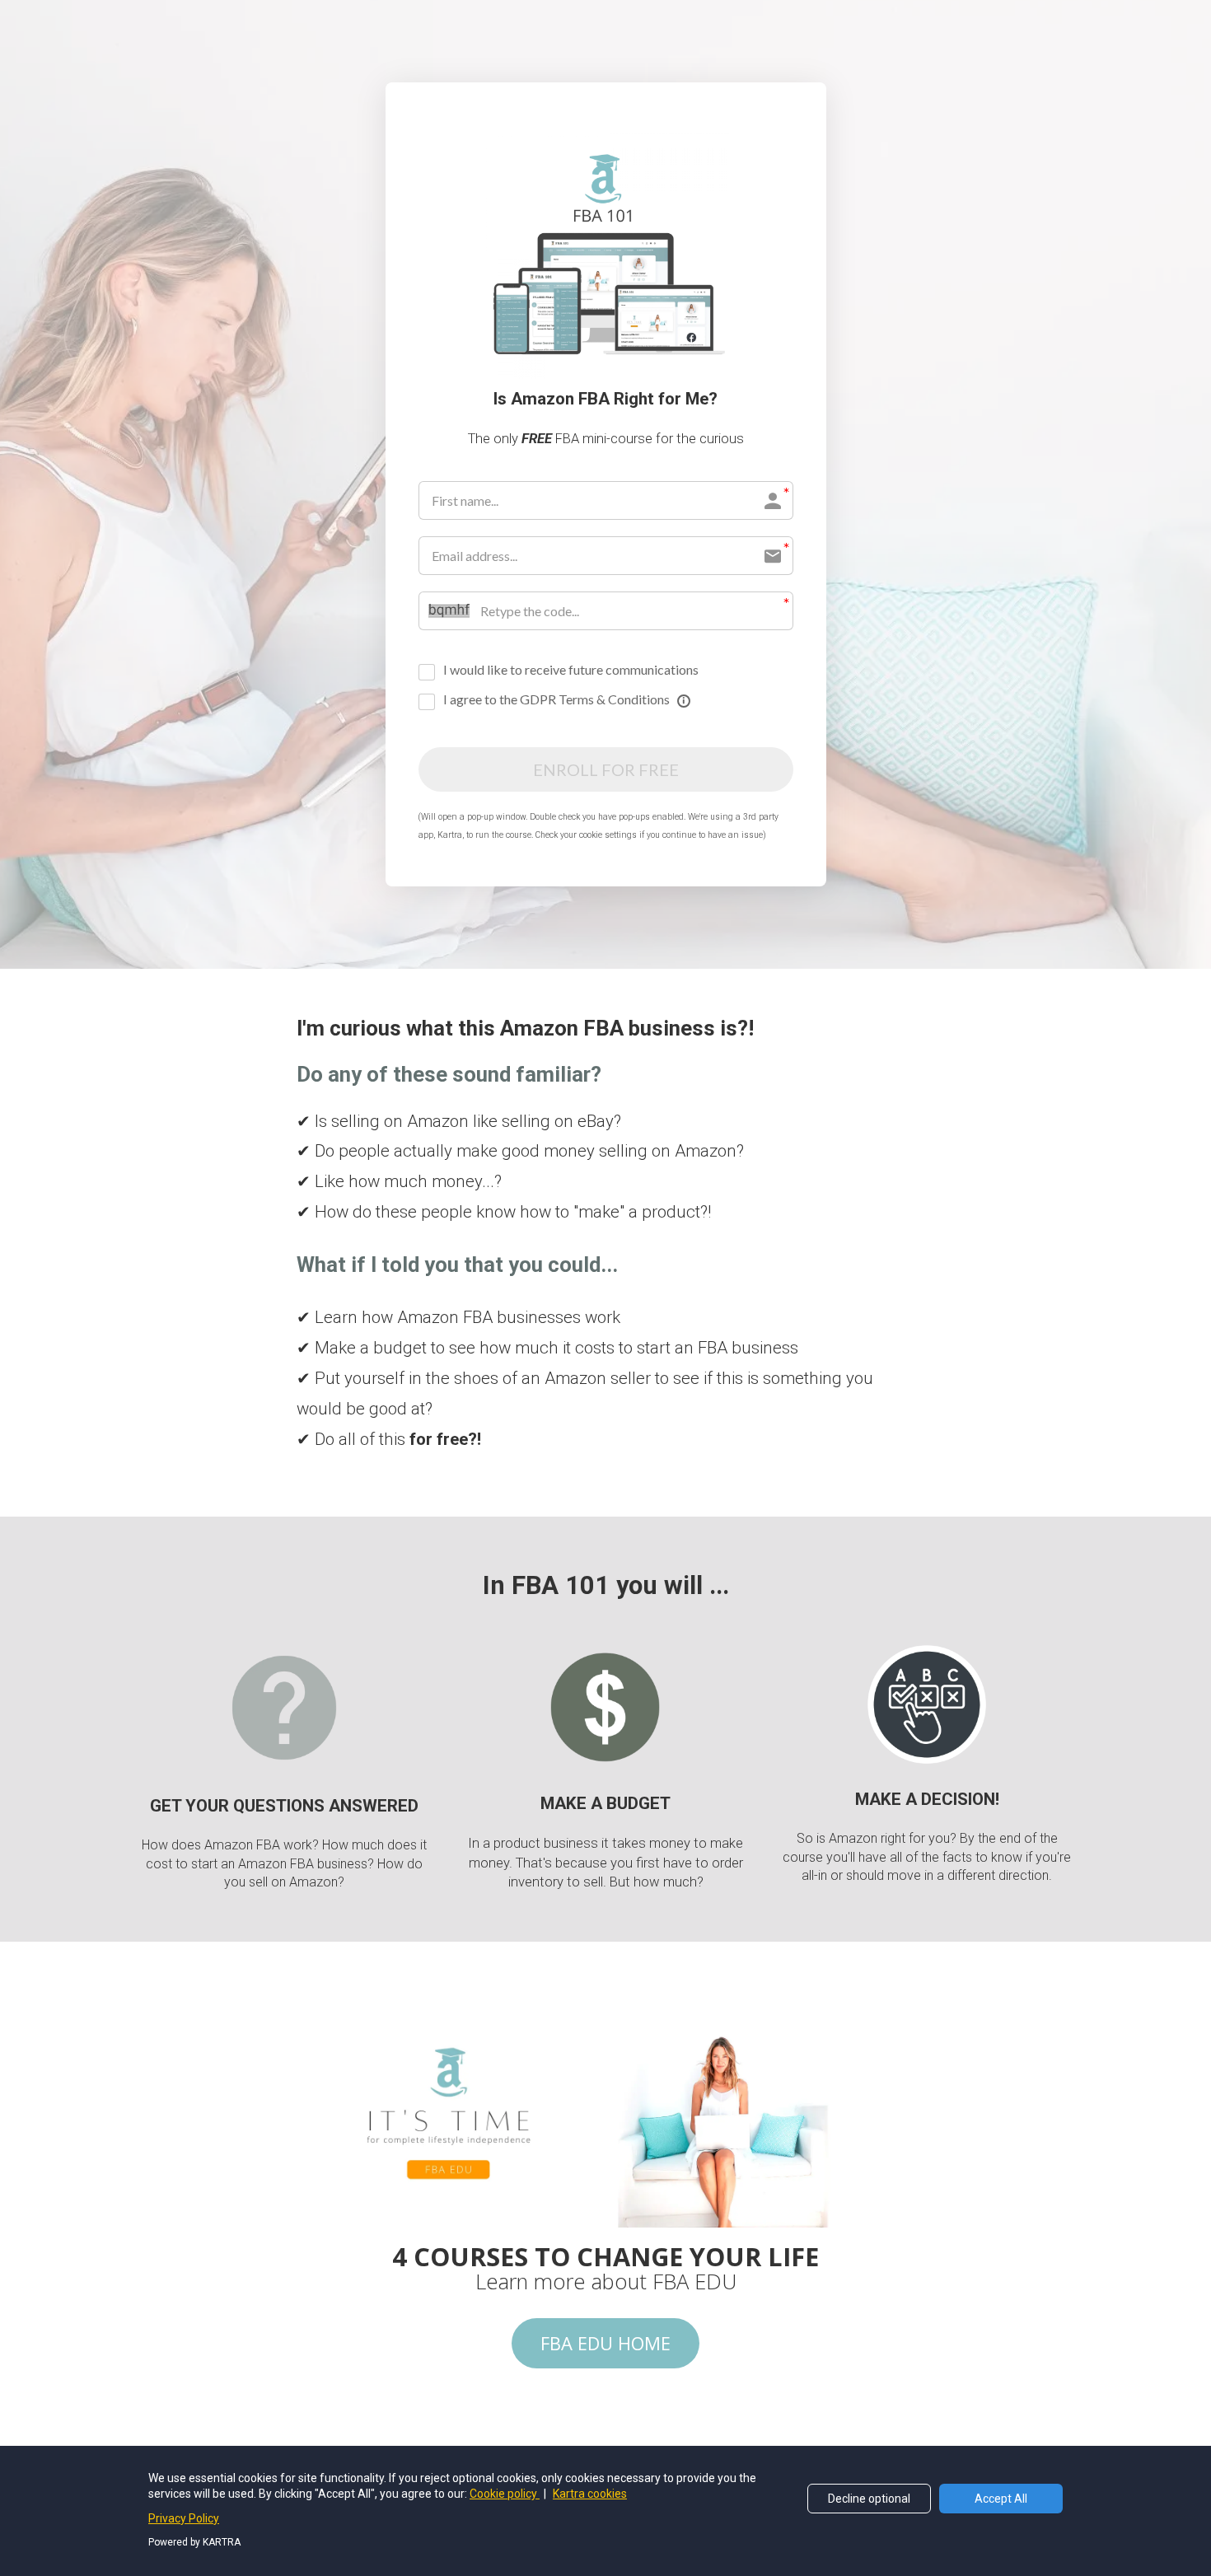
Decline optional (869, 2499)
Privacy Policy (184, 2518)
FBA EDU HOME (605, 2343)
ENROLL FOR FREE (606, 769)
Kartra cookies (590, 2494)
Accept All (1001, 2499)
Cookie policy (505, 2494)
